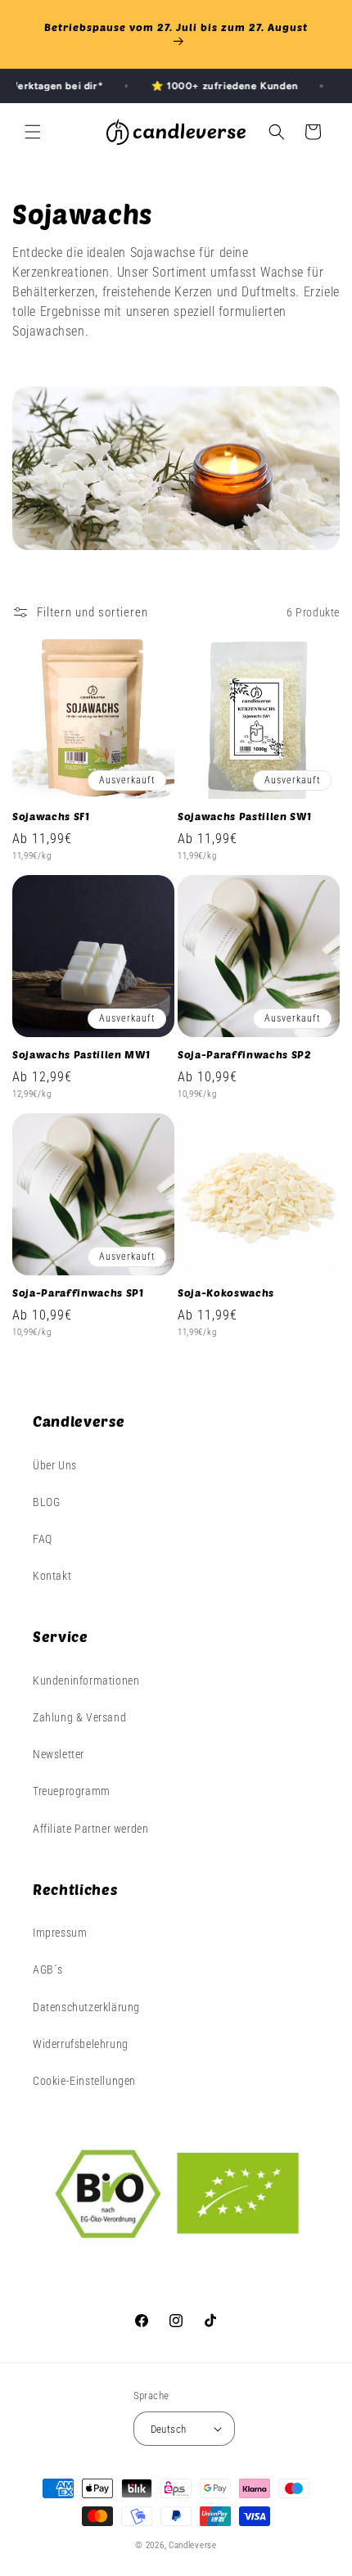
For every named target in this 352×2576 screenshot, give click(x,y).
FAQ (43, 1539)
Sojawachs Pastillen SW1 (244, 816)
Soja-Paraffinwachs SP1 (78, 1293)
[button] (33, 132)
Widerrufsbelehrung (81, 2044)
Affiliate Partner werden (90, 1829)
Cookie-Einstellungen (84, 2081)
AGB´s (48, 1969)
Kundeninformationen (86, 1680)
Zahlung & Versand (79, 1717)
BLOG (46, 1502)
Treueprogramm (72, 1791)
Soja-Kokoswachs (226, 1293)
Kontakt (52, 1576)
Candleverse (193, 2545)
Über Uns (55, 1465)
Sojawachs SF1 (51, 816)
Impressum (60, 1933)
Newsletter (59, 1754)
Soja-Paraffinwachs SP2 (245, 1054)
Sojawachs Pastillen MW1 (81, 1054)
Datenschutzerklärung (86, 2007)
